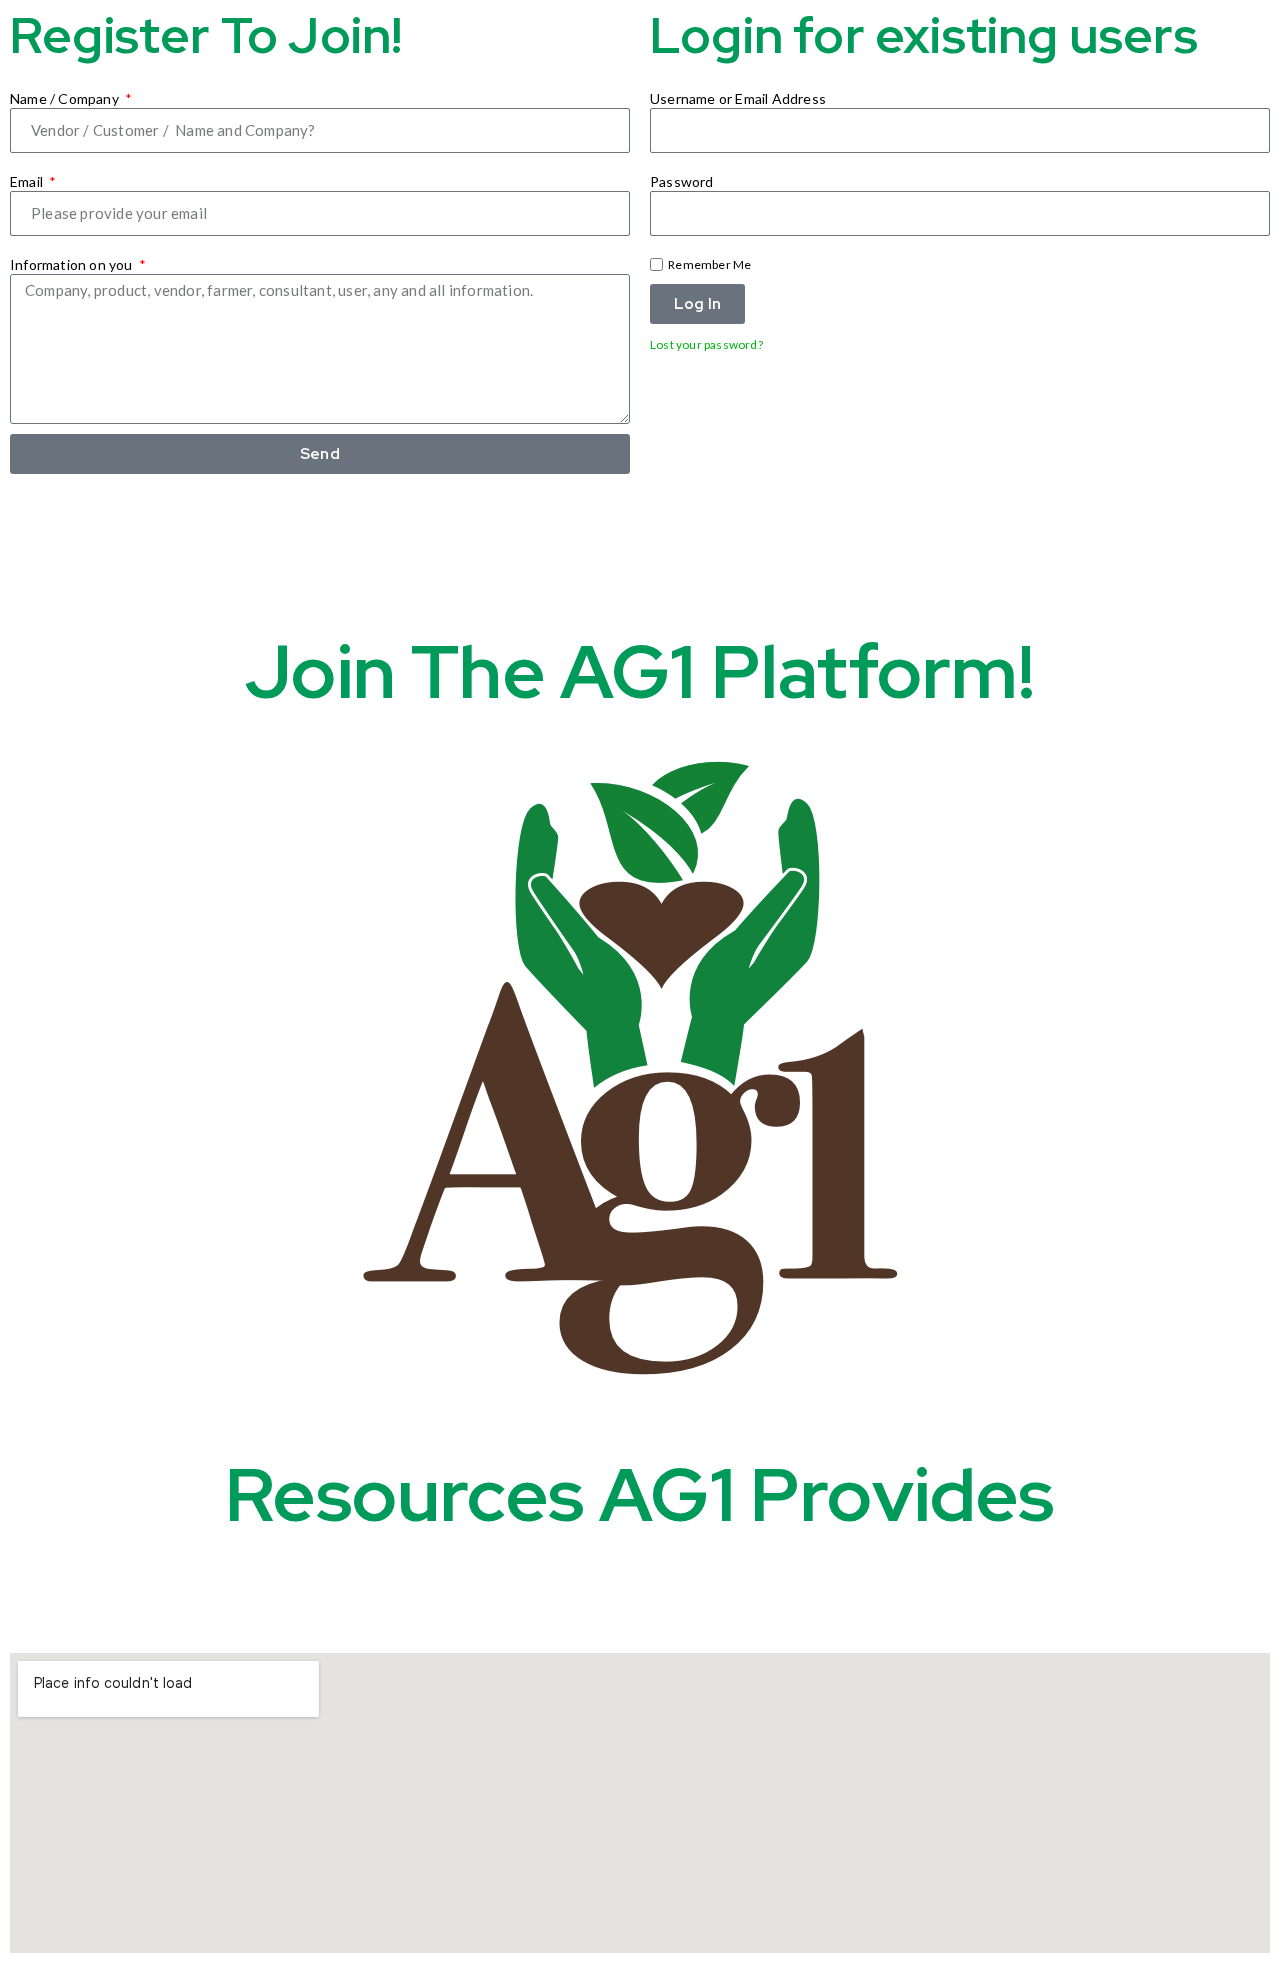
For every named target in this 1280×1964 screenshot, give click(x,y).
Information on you (73, 264)
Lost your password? (706, 344)
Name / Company (66, 98)
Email (28, 181)
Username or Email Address (738, 98)
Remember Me (708, 264)
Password (682, 181)
